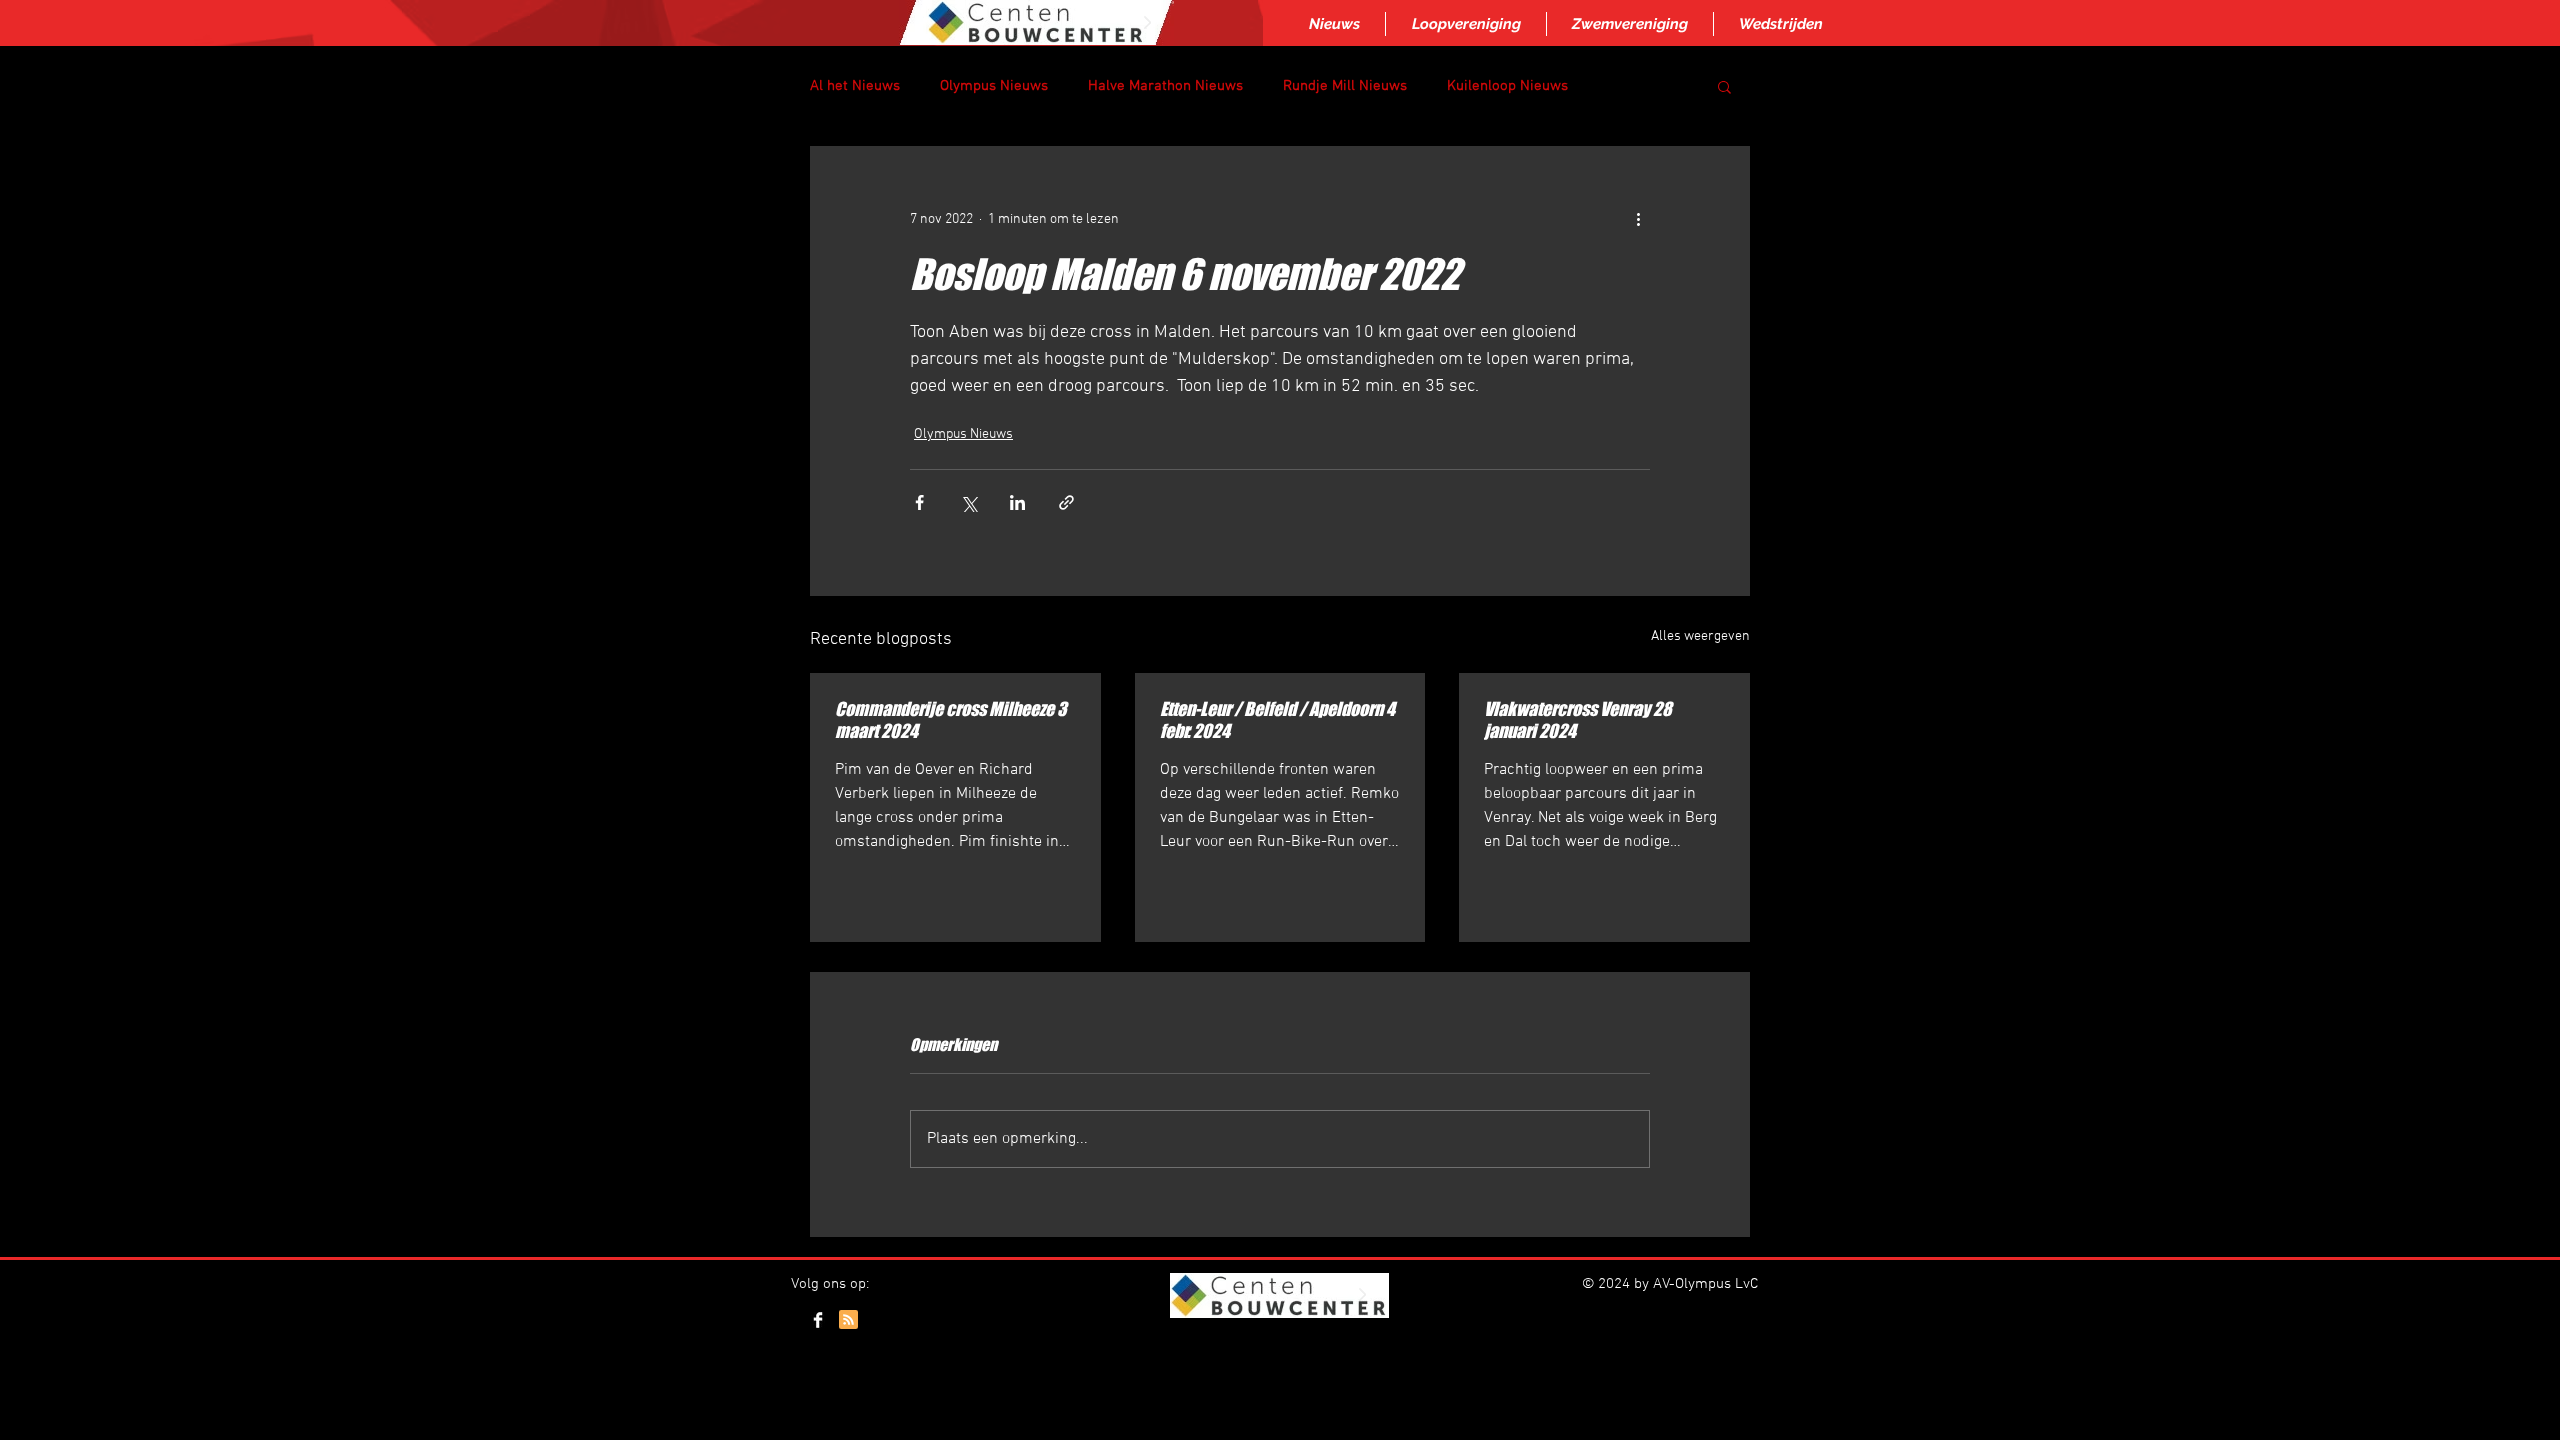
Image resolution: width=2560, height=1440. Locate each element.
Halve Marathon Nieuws (1165, 86)
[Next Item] (1147, 23)
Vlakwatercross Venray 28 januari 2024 (1578, 720)
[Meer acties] (1638, 219)
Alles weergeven (1700, 636)
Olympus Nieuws (994, 86)
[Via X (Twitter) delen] (968, 502)
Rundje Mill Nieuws (1345, 86)
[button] (1724, 86)
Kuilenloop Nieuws (1507, 86)
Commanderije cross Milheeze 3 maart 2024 (951, 720)
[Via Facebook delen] (919, 502)
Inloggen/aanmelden (1278, 1341)
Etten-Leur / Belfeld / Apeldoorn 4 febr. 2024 (1277, 720)
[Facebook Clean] (818, 1320)
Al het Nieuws (855, 86)
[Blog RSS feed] (848, 1320)
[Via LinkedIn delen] (1017, 502)
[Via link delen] (1066, 502)
